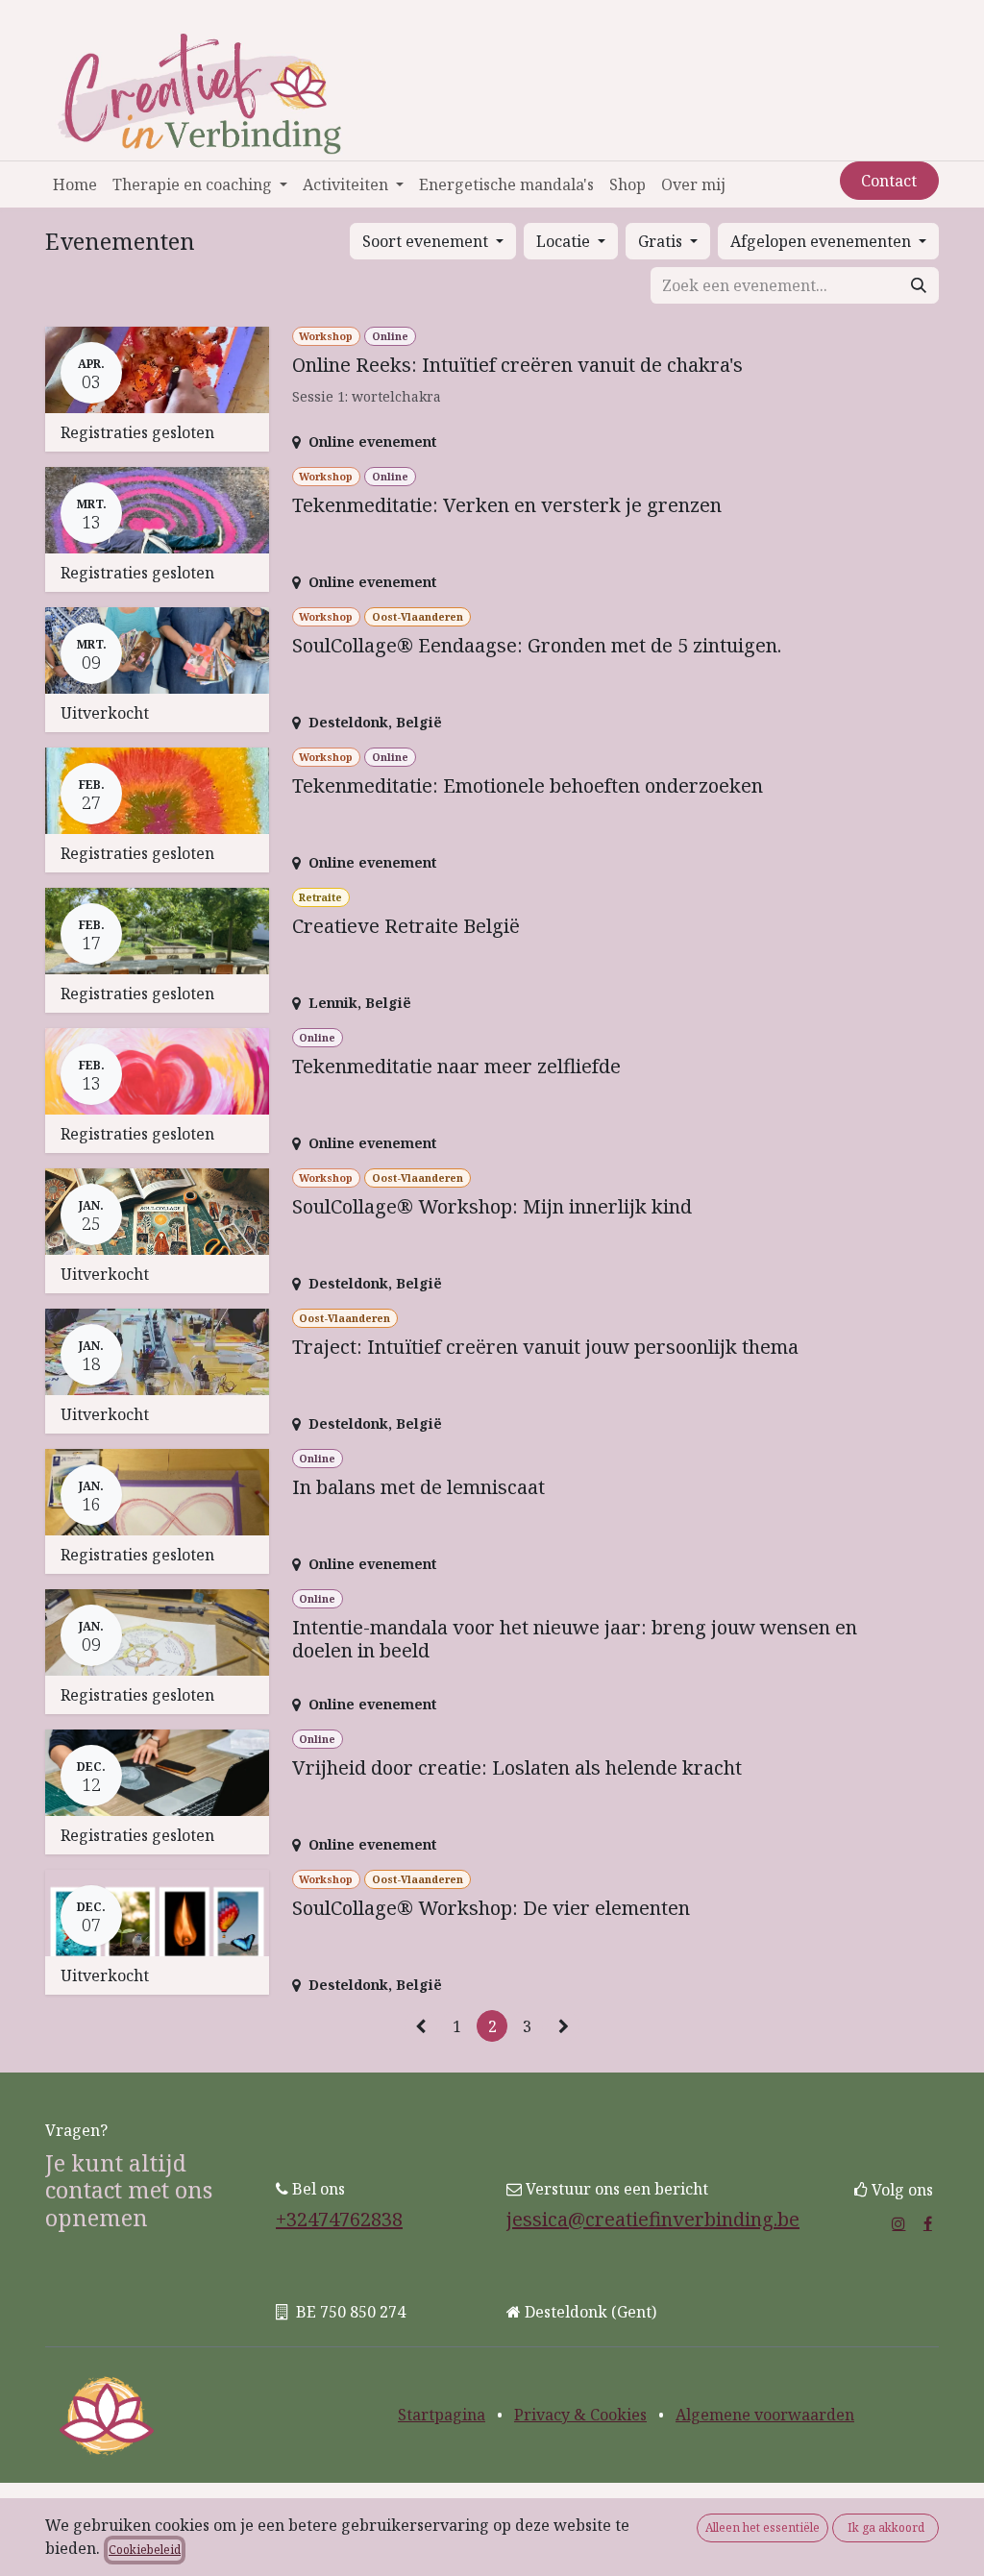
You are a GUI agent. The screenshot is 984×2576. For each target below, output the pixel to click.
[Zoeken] (919, 285)
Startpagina (442, 2415)
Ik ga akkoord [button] (886, 2527)
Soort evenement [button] (427, 241)
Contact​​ (889, 181)
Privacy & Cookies (580, 2415)
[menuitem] (75, 184)
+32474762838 (339, 2219)
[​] (898, 2223)
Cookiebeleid (145, 2550)
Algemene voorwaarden (765, 2415)
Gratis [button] (662, 241)
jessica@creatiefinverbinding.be (653, 2219)
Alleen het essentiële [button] (763, 2527)
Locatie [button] (565, 241)
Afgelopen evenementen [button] (823, 241)
